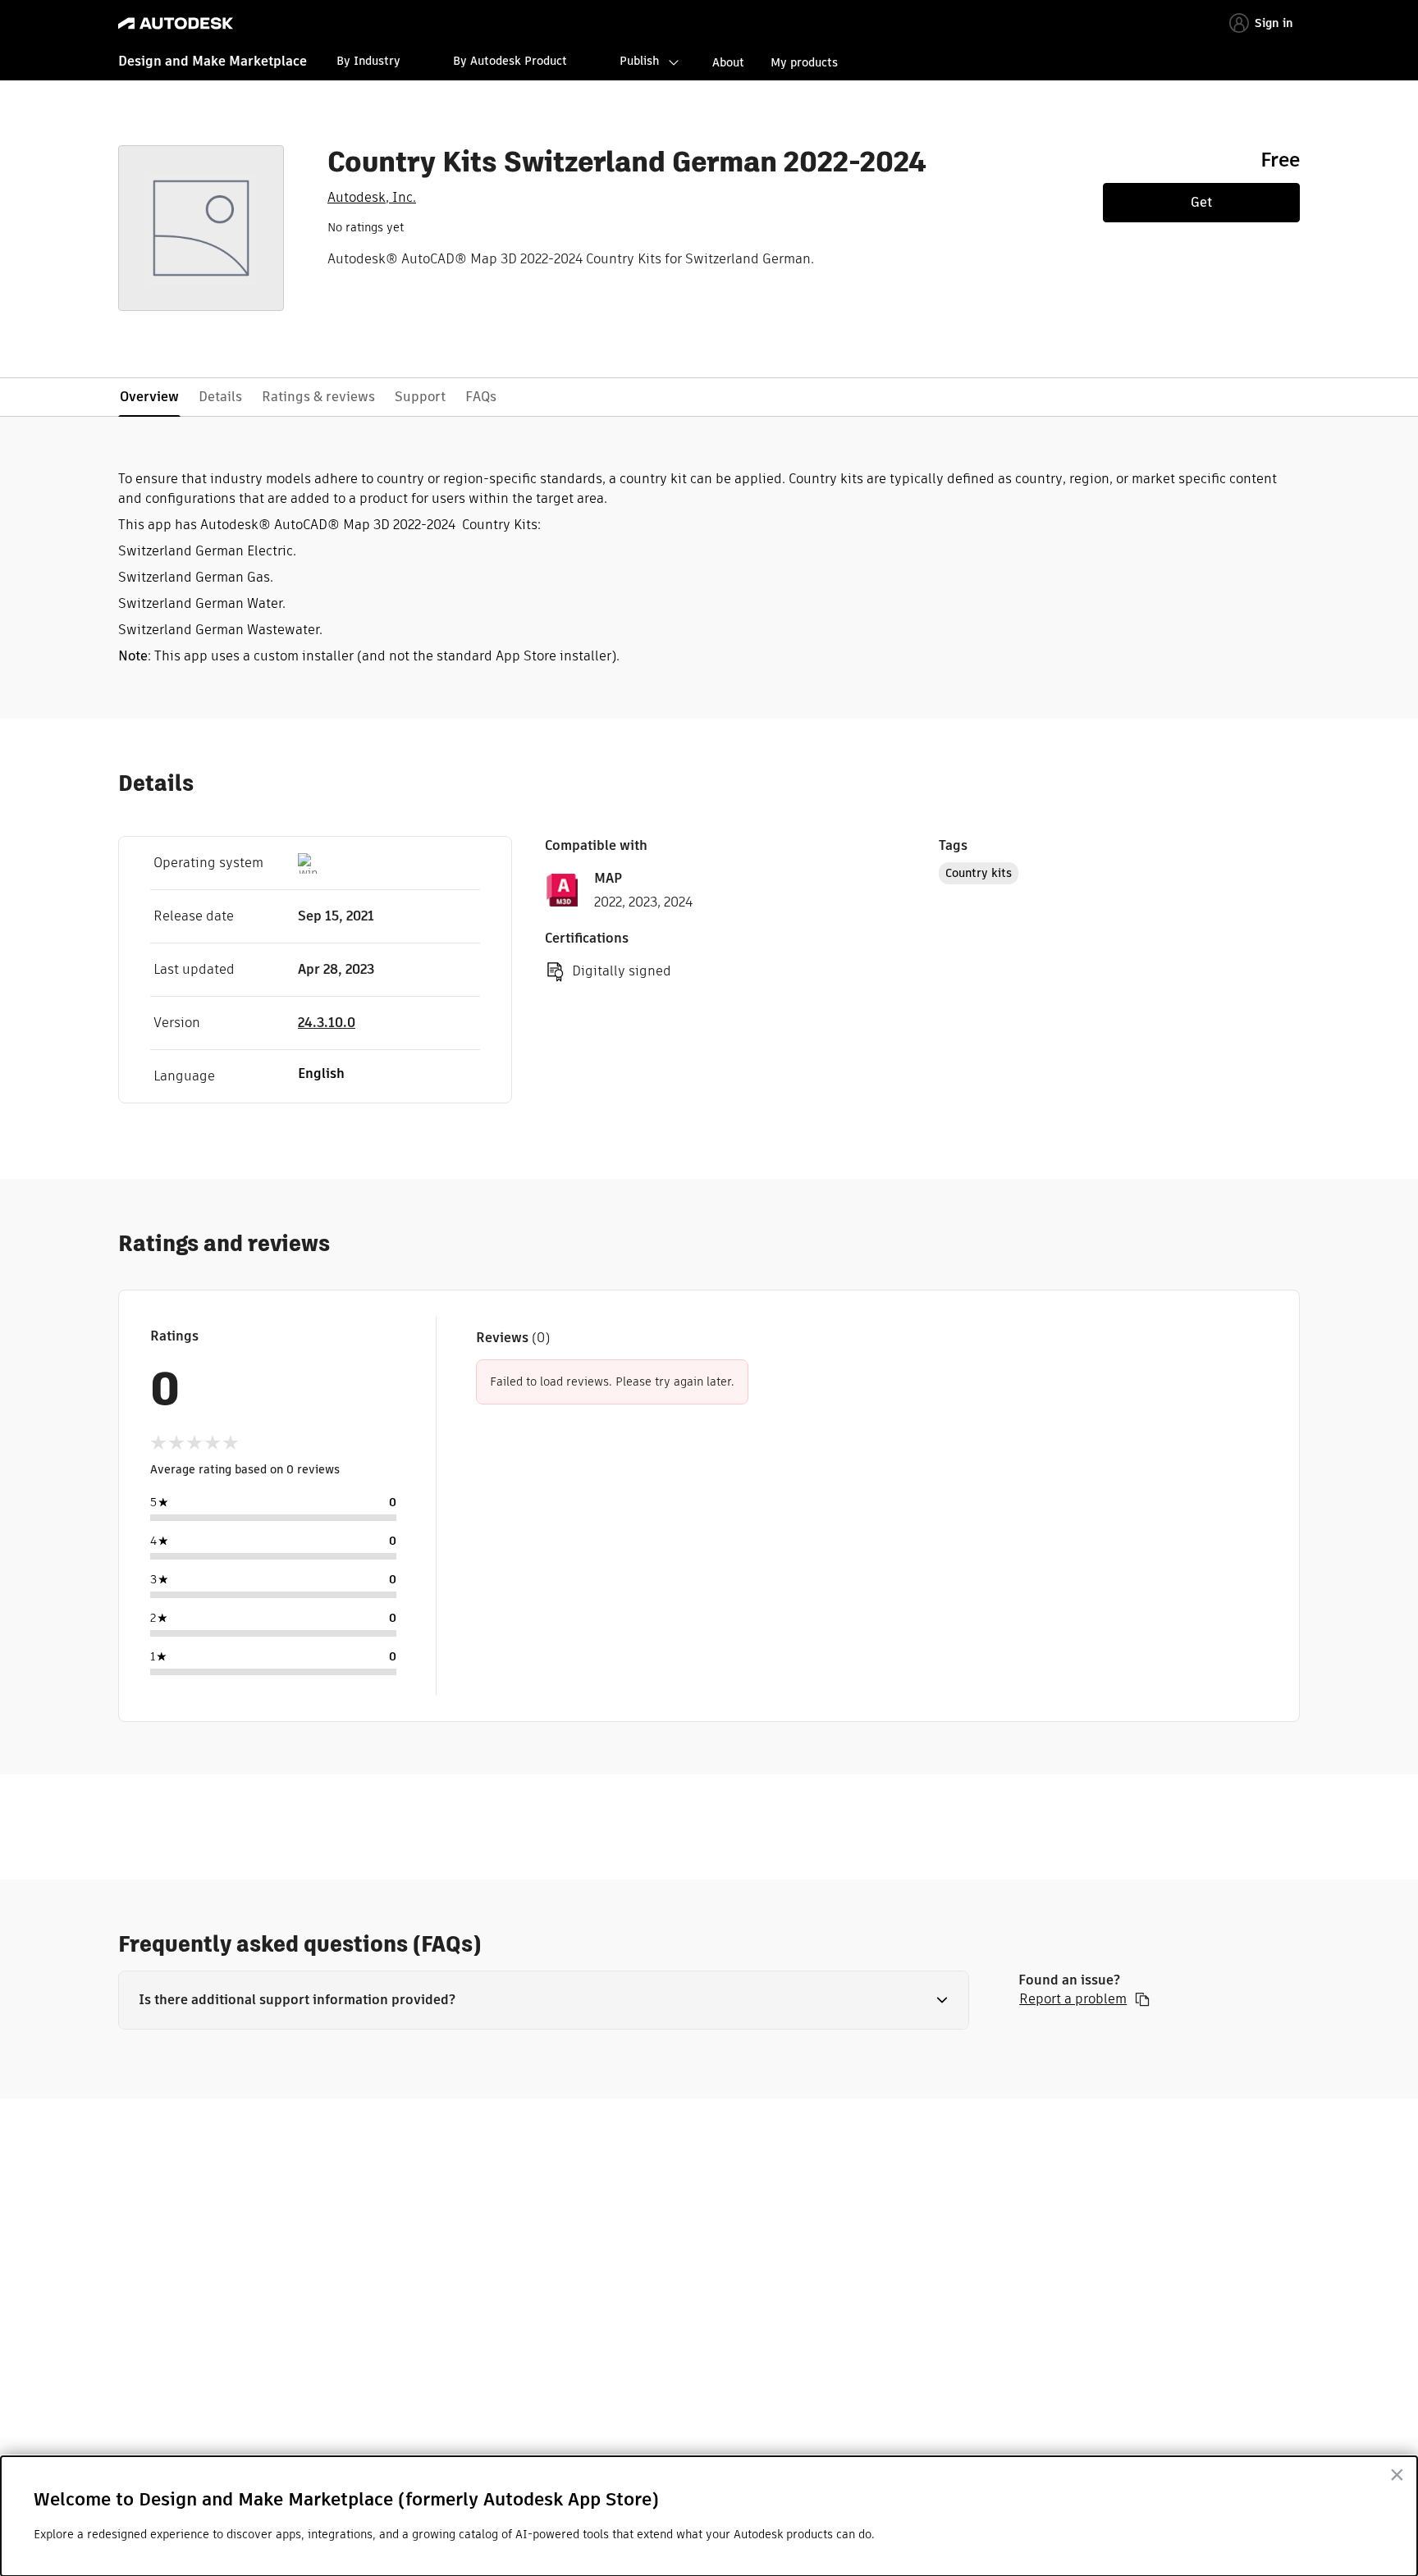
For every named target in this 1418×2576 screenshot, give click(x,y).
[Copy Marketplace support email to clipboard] (1142, 1999)
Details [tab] (220, 397)
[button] (544, 2000)
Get (1201, 202)
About (728, 62)
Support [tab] (420, 397)
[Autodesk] (176, 23)
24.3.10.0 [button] (327, 1023)
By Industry (368, 61)
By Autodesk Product (510, 61)
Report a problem (1073, 1999)
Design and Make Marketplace (213, 61)
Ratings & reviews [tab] (318, 397)
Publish (639, 61)
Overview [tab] (149, 397)
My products (804, 62)
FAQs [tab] (481, 397)
